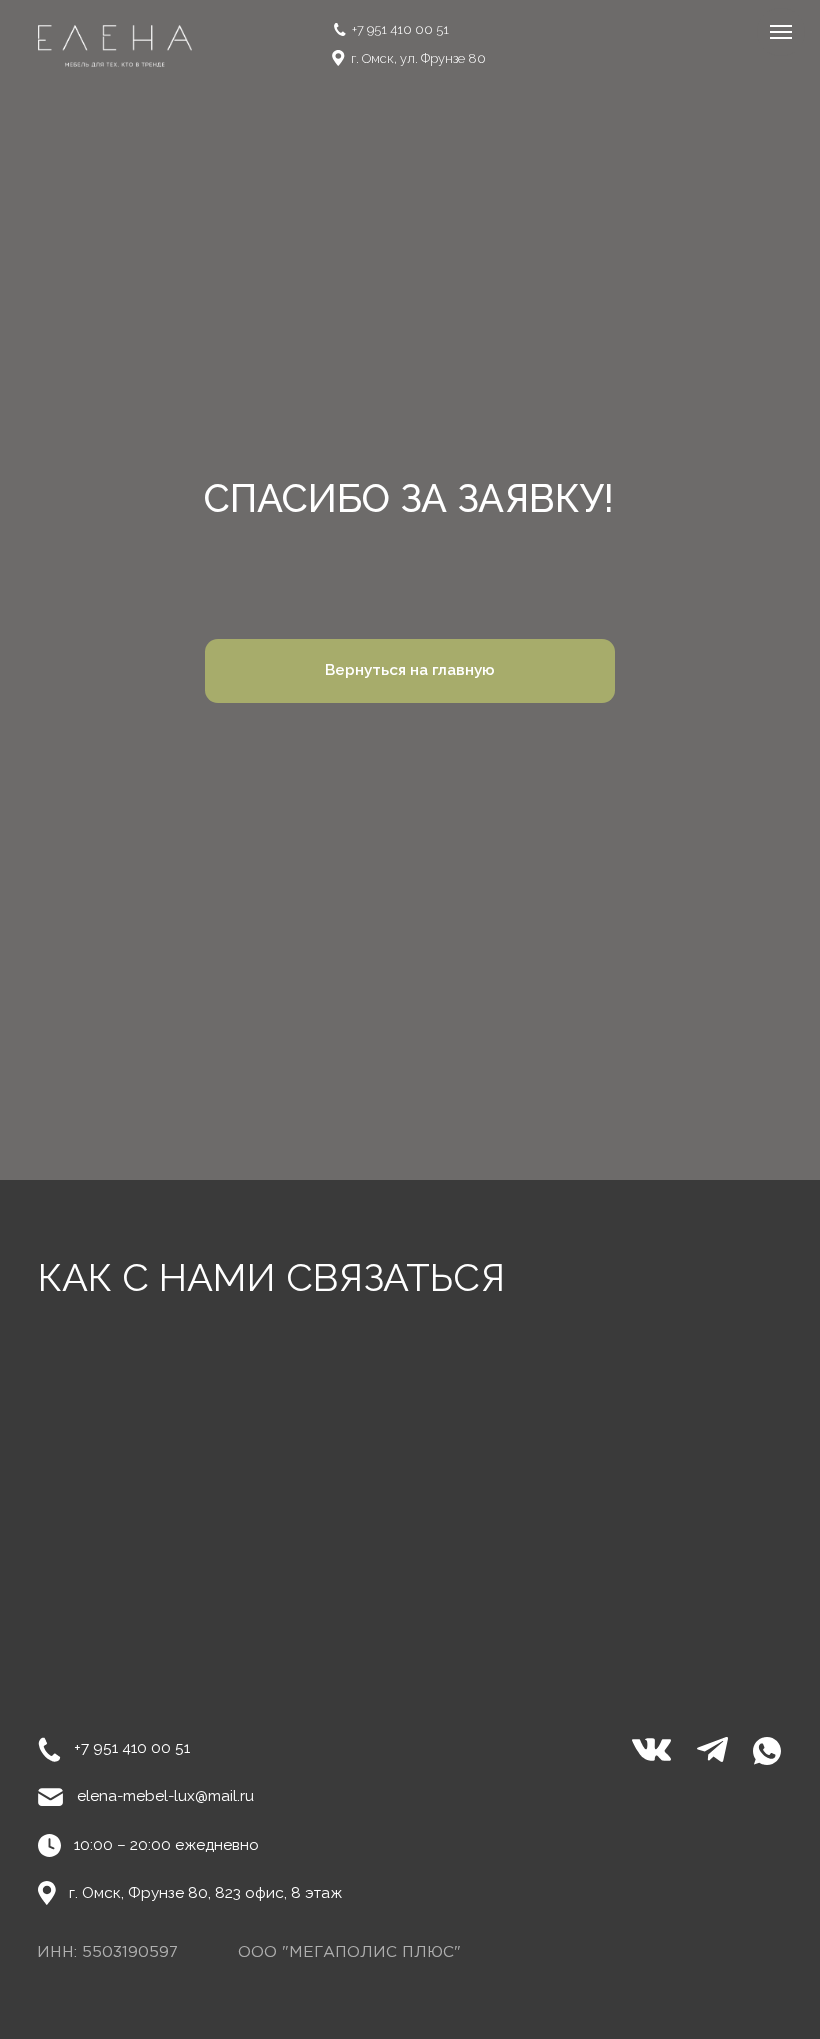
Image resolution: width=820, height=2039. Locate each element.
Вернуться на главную (410, 670)
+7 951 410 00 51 (400, 29)
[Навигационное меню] (781, 32)
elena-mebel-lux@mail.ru (165, 1796)
